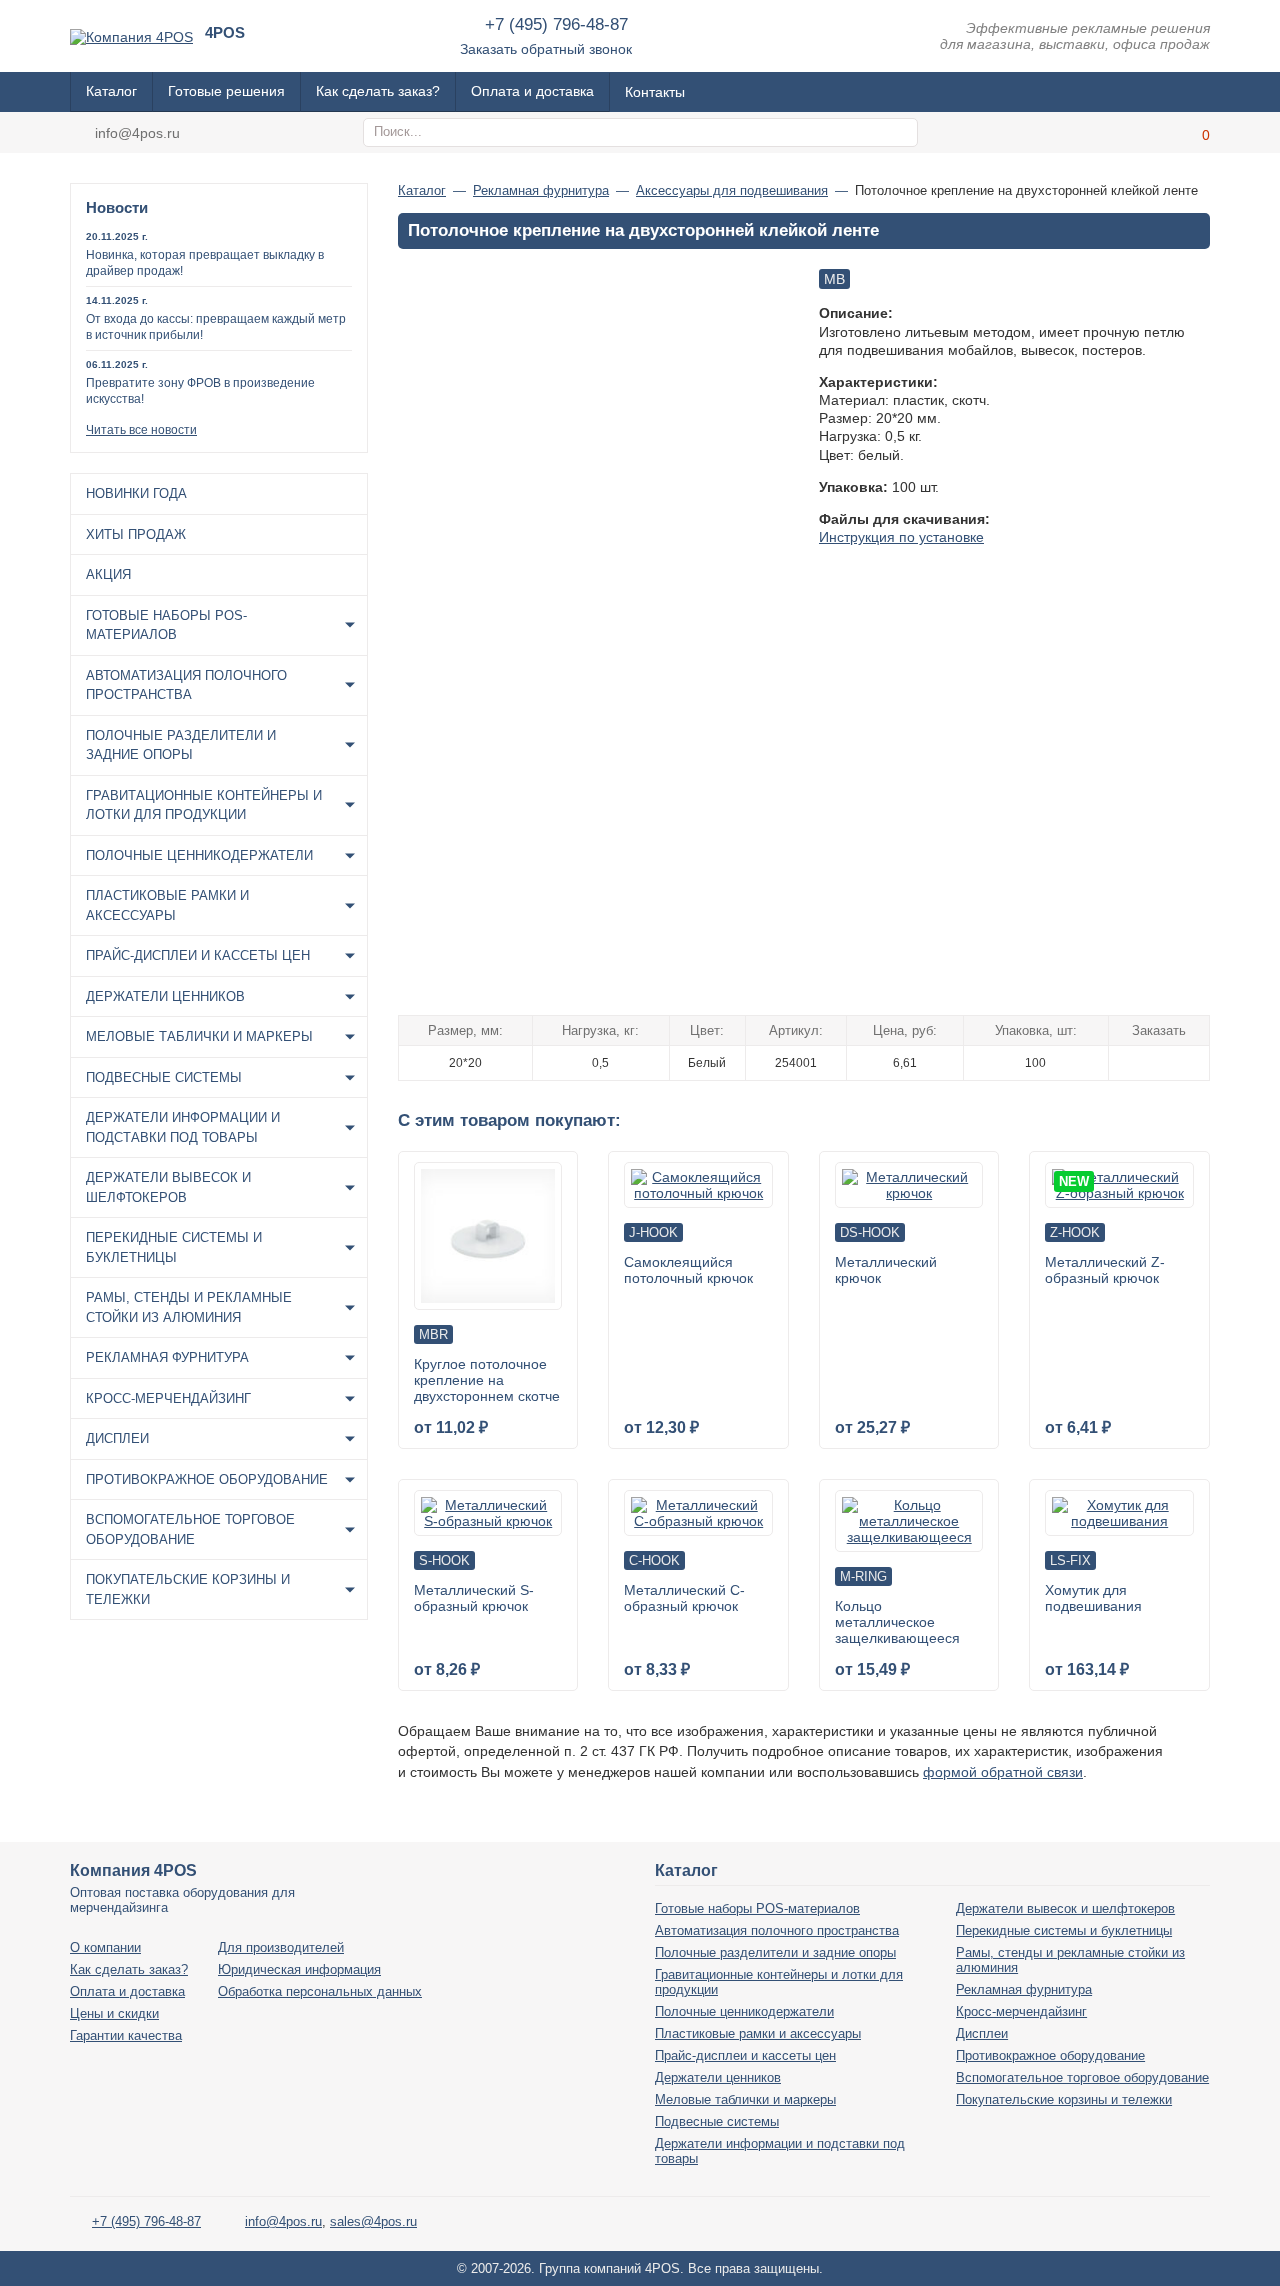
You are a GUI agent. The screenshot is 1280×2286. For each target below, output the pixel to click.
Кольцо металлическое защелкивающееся (897, 1622)
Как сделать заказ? (378, 91)
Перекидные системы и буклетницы (174, 1247)
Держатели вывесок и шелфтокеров (168, 1187)
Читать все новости (141, 430)
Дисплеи (117, 1438)
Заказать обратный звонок (546, 49)
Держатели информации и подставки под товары (183, 1127)
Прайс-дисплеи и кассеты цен (198, 955)
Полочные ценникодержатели (199, 855)
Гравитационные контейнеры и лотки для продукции (204, 805)
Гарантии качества (126, 2035)
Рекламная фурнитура (167, 1357)
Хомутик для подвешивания (1093, 1598)
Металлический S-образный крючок (474, 1598)
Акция (108, 574)
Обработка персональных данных (320, 1991)
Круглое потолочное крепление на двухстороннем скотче (487, 1380)
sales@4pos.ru (373, 2221)
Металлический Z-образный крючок (1105, 1270)
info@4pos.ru (137, 133)
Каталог (111, 91)
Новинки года (136, 493)
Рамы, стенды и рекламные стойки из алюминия (189, 1307)
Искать (900, 133)
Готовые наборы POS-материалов (166, 625)
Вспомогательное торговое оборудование (190, 1529)
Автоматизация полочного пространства (186, 685)
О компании (105, 1947)
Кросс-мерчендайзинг (168, 1398)
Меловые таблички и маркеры (199, 1036)
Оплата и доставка (532, 91)
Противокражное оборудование (207, 1479)
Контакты (655, 92)
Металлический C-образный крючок (684, 1598)
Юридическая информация (299, 1969)
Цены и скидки (114, 2013)
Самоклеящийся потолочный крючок (688, 1270)
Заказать (1158, 1061)
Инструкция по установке (901, 537)
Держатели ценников (165, 996)
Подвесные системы (164, 1077)
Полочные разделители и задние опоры (181, 745)
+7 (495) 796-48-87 (556, 24)
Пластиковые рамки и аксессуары (167, 905)
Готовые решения (226, 91)
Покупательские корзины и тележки (188, 1589)
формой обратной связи (1003, 1772)
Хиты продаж (136, 534)
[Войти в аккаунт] (1144, 132)
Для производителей (281, 1947)
